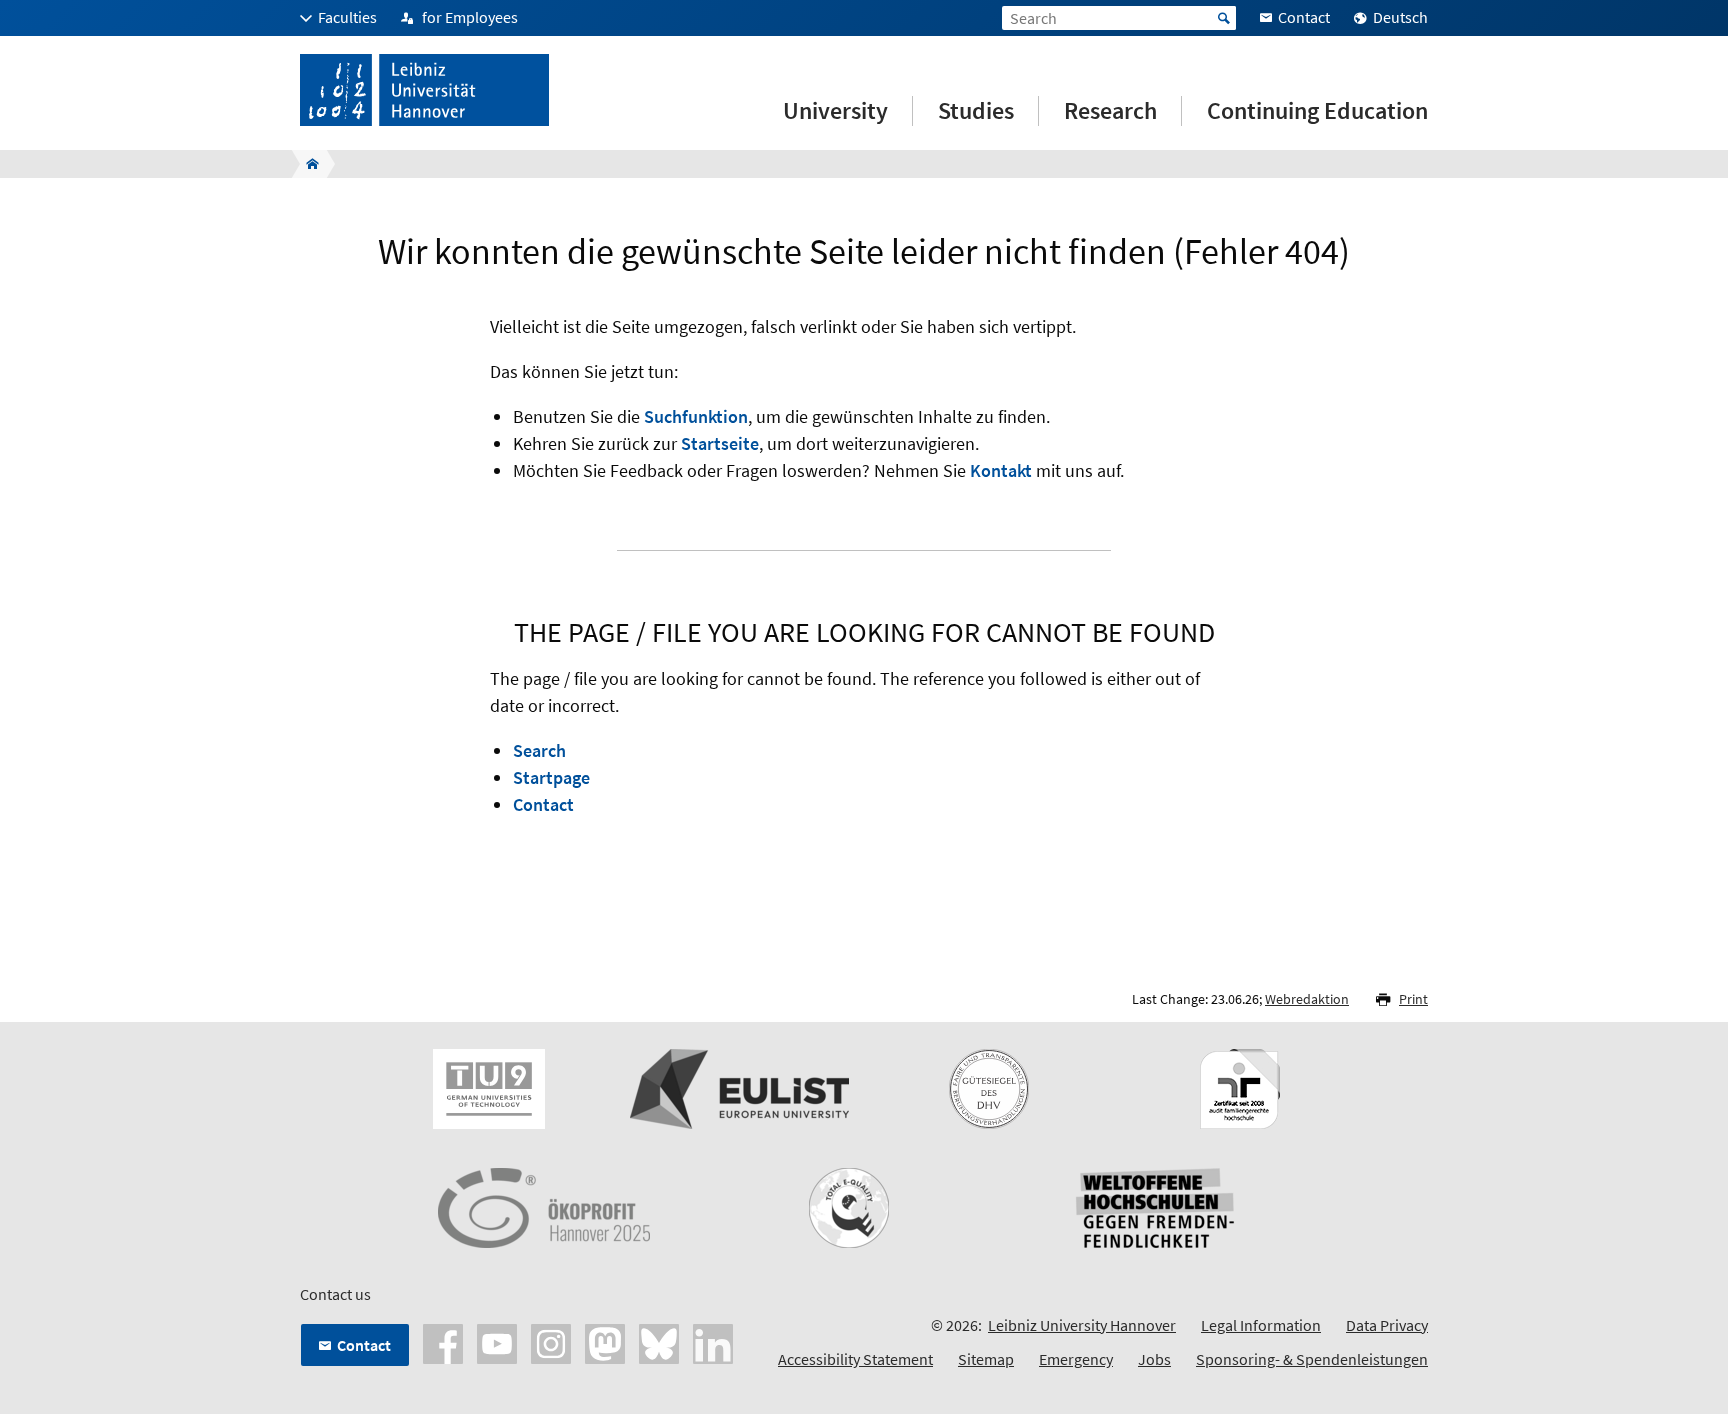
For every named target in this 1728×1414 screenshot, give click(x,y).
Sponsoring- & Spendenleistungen (1312, 1359)
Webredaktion (1307, 999)
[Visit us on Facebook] (443, 1342)
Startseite (720, 443)
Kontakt (1001, 470)
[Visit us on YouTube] (497, 1342)
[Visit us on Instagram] (551, 1342)
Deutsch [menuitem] (1400, 17)
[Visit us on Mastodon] (605, 1342)
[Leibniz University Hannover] (306, 164)
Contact (543, 804)
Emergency (1076, 1359)
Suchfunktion (696, 416)
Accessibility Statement (855, 1359)
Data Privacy (1387, 1325)
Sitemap (986, 1359)
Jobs (1154, 1359)
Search (539, 750)
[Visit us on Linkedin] (713, 1342)
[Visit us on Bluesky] (659, 1342)
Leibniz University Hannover (1082, 1325)
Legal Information (1261, 1325)
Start (1224, 18)
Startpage (551, 777)
